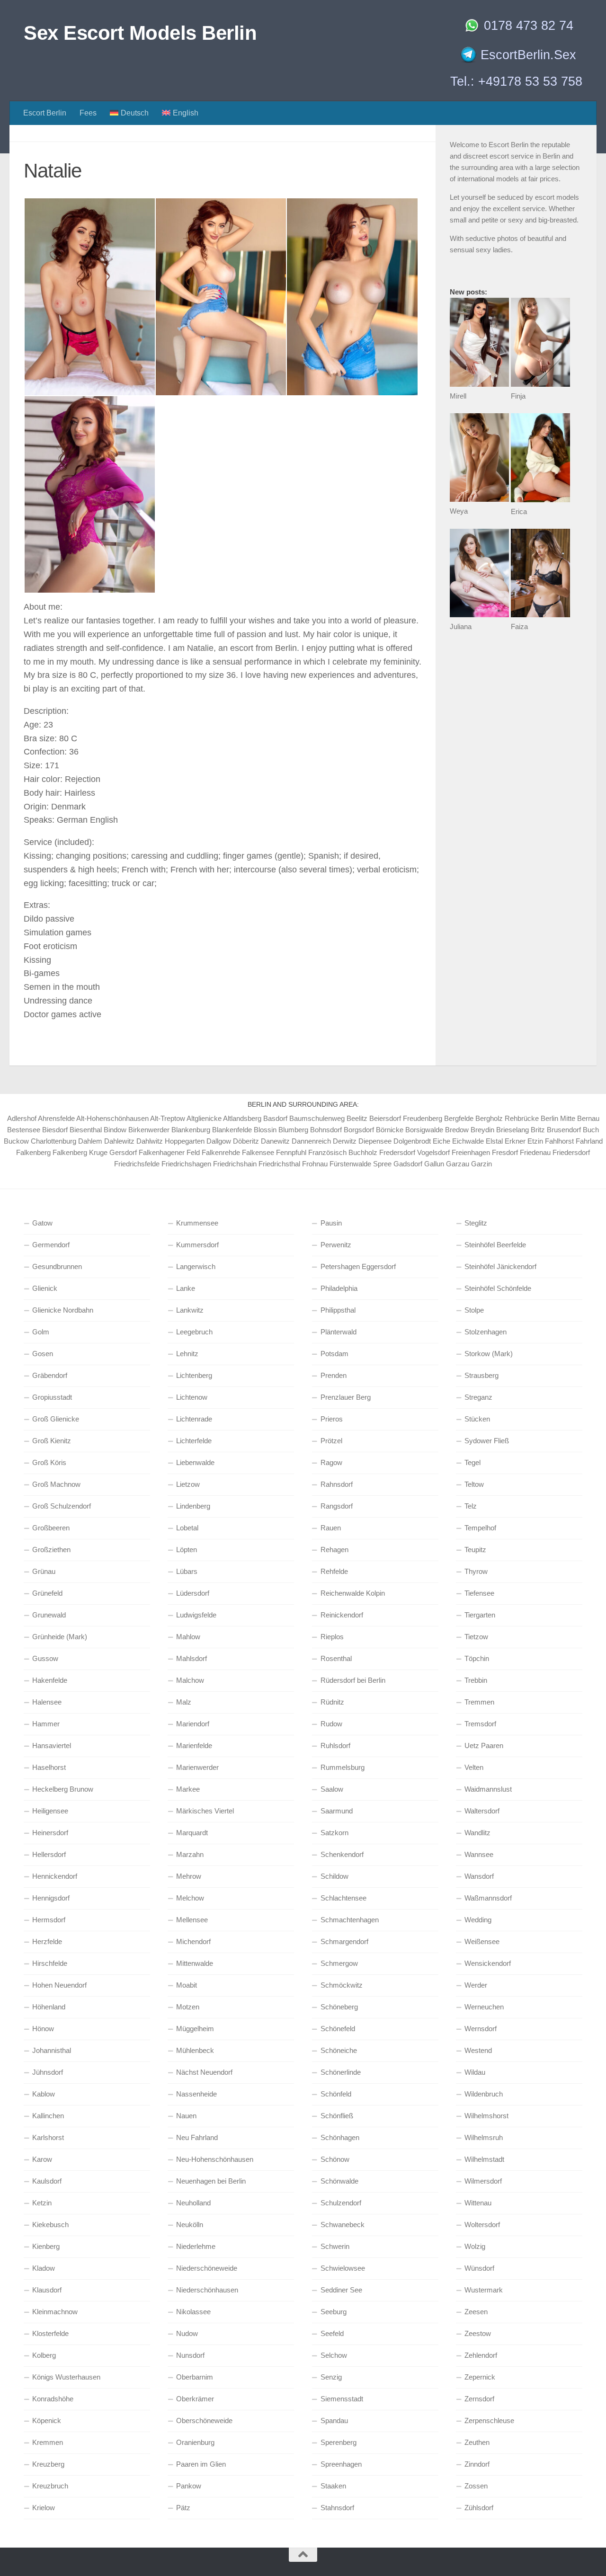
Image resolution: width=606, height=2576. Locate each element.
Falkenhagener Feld (169, 1152)
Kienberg (46, 2246)
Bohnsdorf (326, 1130)
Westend (478, 2050)
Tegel (472, 1462)
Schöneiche (339, 2050)
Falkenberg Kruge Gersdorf (95, 1152)
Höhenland (49, 2007)
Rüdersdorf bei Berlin (353, 1680)
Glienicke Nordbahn (63, 1310)
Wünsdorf (479, 2268)
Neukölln (190, 2225)
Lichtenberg (194, 1375)
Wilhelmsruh (484, 2137)
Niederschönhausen (207, 2290)
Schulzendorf (341, 2203)
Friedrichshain (235, 1164)
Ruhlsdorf (335, 1745)
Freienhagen (471, 1152)
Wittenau (478, 2203)
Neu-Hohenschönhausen (215, 2159)
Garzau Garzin (469, 1164)
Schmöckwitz (342, 1985)
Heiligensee (50, 1811)
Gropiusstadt (52, 1397)
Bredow (457, 1130)
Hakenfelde (50, 1680)
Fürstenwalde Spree (361, 1164)
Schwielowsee (343, 2268)
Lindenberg (193, 1506)
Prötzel (331, 1441)
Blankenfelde (232, 1130)
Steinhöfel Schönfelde (498, 1288)
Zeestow (478, 2333)
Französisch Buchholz (343, 1152)
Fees (88, 113)
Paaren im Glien (201, 2464)
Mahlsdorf (192, 1658)
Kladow (44, 2268)
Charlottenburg (53, 1141)
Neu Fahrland (197, 2137)
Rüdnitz (332, 1702)
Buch (591, 1130)
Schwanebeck (343, 2225)
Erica (519, 511)
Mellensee (192, 1920)
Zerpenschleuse (489, 2421)
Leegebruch (194, 1332)
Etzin (535, 1141)
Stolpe (474, 1310)
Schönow (335, 2159)
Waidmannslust (488, 1789)
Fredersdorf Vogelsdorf (414, 1152)
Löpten (187, 1550)
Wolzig (475, 2246)
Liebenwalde (195, 1462)
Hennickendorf (55, 1876)
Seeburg (334, 2312)
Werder (476, 1985)
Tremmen (479, 1702)
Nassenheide (196, 2094)
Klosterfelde (50, 2333)
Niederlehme (196, 2246)
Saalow (332, 1789)
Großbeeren (51, 1528)
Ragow (331, 1462)
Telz (471, 1506)
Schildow (334, 1876)
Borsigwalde (424, 1130)
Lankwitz (190, 1310)
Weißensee (482, 1941)
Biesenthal (86, 1130)
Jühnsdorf (48, 2072)
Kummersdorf (197, 1245)
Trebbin (476, 1680)
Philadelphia (339, 1288)
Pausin (331, 1223)
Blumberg (293, 1130)
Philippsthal (338, 1310)
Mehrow (189, 1876)
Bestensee (24, 1130)
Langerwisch (196, 1266)
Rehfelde (334, 1571)
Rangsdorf (337, 1506)
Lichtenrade (194, 1419)
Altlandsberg (242, 1118)
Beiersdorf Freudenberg (406, 1118)
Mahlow (188, 1637)
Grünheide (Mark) (60, 1637)
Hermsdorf (49, 1920)
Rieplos (332, 1637)
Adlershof (22, 1118)
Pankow (189, 2486)
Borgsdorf (359, 1130)
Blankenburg (191, 1130)
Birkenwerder (149, 1130)
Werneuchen (484, 2007)
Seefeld (332, 2333)
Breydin (482, 1130)
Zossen (476, 2486)
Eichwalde (468, 1141)
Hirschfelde (50, 1963)
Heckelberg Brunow (63, 1789)
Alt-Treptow (168, 1118)
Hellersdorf (49, 1854)
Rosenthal (336, 1658)
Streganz (478, 1397)
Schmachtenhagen (350, 1920)
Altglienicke (204, 1118)
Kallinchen (48, 2116)
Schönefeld (338, 2029)
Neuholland (193, 2203)
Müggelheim (195, 2029)
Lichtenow (192, 1397)
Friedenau (535, 1152)
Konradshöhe (53, 2399)
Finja (518, 396)
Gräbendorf (50, 1375)
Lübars (187, 1571)
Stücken (477, 1419)
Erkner (515, 1141)
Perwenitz (336, 1245)
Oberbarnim (195, 2377)
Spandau (334, 2421)
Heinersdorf (50, 1833)
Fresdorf (505, 1152)
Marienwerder (197, 1767)
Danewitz (275, 1141)
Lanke (186, 1288)
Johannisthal (52, 2050)
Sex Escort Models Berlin (140, 33)
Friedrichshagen (186, 1164)
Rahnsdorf (337, 1484)
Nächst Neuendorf (204, 2072)
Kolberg (44, 2355)
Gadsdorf (408, 1164)
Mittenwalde (195, 1963)
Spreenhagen (341, 2464)
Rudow (331, 1724)
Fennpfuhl (291, 1152)
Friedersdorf (571, 1152)
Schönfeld (336, 2094)
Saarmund (337, 1811)
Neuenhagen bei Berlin (211, 2181)
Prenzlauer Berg (346, 1397)
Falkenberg (33, 1152)
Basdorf (275, 1118)
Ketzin (42, 2203)
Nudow (187, 2333)
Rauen (331, 1528)
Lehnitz (187, 1354)
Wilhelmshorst (486, 2116)
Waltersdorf (482, 1811)
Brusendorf (564, 1130)
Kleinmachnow (55, 2312)
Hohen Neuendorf (59, 1985)
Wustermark (484, 2290)
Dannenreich (311, 1141)
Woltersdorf (482, 2225)
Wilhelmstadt (484, 2159)
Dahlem (90, 1141)
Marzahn (190, 1854)
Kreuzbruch (50, 2486)
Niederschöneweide (207, 2268)
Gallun (434, 1164)
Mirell (458, 396)
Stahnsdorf (337, 2508)
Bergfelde (459, 1118)
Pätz (183, 2508)
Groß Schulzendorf (62, 1506)
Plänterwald (339, 1332)
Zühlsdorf (479, 2508)
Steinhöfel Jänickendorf (500, 1266)
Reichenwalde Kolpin (353, 1593)
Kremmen (48, 2442)
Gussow (45, 1658)
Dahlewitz (119, 1141)
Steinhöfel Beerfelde (495, 1245)
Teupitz (475, 1550)
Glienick (45, 1288)
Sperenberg (339, 2442)
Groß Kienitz (52, 1441)
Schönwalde (339, 2181)
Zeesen (476, 2312)
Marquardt (192, 1833)
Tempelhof (480, 1528)
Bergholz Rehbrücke (507, 1118)
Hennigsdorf (51, 1898)
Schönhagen (340, 2137)
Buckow (16, 1141)
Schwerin (335, 2246)
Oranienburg (195, 2442)
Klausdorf (47, 2290)
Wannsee (479, 1854)
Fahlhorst (559, 1141)
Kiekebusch (50, 2225)
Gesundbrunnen (57, 1266)
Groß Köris (49, 1462)
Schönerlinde (341, 2072)
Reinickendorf (342, 1615)
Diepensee (375, 1141)
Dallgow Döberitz (233, 1141)
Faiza (519, 626)
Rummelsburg (343, 1767)
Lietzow (188, 1484)
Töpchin (477, 1658)
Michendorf (193, 1941)
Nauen (186, 2116)
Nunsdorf (190, 2355)
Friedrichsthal (279, 1164)
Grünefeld (47, 1593)
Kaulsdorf (47, 2181)
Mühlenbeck (195, 2050)
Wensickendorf (488, 1963)
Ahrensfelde (56, 1118)
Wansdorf (479, 1876)
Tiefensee (479, 1593)
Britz (538, 1130)
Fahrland (589, 1141)
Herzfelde (47, 1941)
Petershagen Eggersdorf (358, 1266)
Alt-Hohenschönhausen (112, 1118)
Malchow (190, 1680)
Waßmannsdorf (488, 1898)
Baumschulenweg (317, 1118)
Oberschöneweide (204, 2421)
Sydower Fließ (487, 1441)
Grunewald (49, 1615)
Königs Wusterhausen (66, 2377)
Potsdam (334, 1354)
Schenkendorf (342, 1854)
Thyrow (476, 1571)
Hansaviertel (52, 1745)
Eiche (441, 1141)
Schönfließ (337, 2116)
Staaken (333, 2486)
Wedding (478, 1920)
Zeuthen (477, 2442)
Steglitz (476, 1223)
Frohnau (315, 1164)
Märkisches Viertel (205, 1811)
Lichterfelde (194, 1441)
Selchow (334, 2355)
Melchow (190, 1898)
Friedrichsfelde (137, 1164)
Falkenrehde (221, 1152)
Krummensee (197, 1223)
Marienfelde (194, 1745)
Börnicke (390, 1130)
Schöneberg (339, 2007)
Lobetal (187, 1528)
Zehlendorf (481, 2355)
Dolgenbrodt (412, 1141)
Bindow (115, 1130)
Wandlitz (477, 1833)
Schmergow (339, 1963)
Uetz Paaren (484, 1745)
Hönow (43, 2029)
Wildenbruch (484, 2094)
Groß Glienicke (56, 1419)
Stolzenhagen (486, 1332)
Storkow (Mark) (489, 1354)
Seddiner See (341, 2290)
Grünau (44, 1571)
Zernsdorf (479, 2399)
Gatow (42, 1223)
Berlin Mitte (558, 1118)
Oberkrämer (195, 2399)
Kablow (44, 2094)
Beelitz (357, 1118)
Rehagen (334, 1550)
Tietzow (476, 1637)
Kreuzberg (48, 2464)
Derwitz (345, 1141)
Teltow (474, 1484)
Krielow (44, 2508)
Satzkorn (334, 1833)
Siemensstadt (342, 2399)
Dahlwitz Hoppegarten (170, 1141)
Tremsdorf (480, 1724)
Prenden (334, 1375)
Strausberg (481, 1375)
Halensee (47, 1702)
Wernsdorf (481, 2029)
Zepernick (480, 2377)
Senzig (331, 2377)
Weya (459, 511)
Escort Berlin (45, 113)
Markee (188, 1789)
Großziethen (51, 1550)
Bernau (588, 1118)
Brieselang (512, 1130)
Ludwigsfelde (196, 1615)
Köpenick (47, 2421)
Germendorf (51, 1245)
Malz (184, 1702)
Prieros (332, 1419)
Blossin (265, 1130)
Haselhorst (49, 1767)
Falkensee (258, 1152)
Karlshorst (48, 2137)
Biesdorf (55, 1130)
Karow (42, 2159)
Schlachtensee (343, 1898)
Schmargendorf (344, 1941)
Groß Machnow (56, 1484)
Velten (474, 1767)
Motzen (188, 2007)
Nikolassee (193, 2312)
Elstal (494, 1141)
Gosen (43, 1354)
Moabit (187, 1985)
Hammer (46, 1724)
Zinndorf (477, 2464)
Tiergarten (480, 1615)
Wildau (475, 2072)
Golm (41, 1332)
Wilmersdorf (483, 2181)
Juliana (461, 626)
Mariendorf (193, 1724)
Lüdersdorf (193, 1593)
